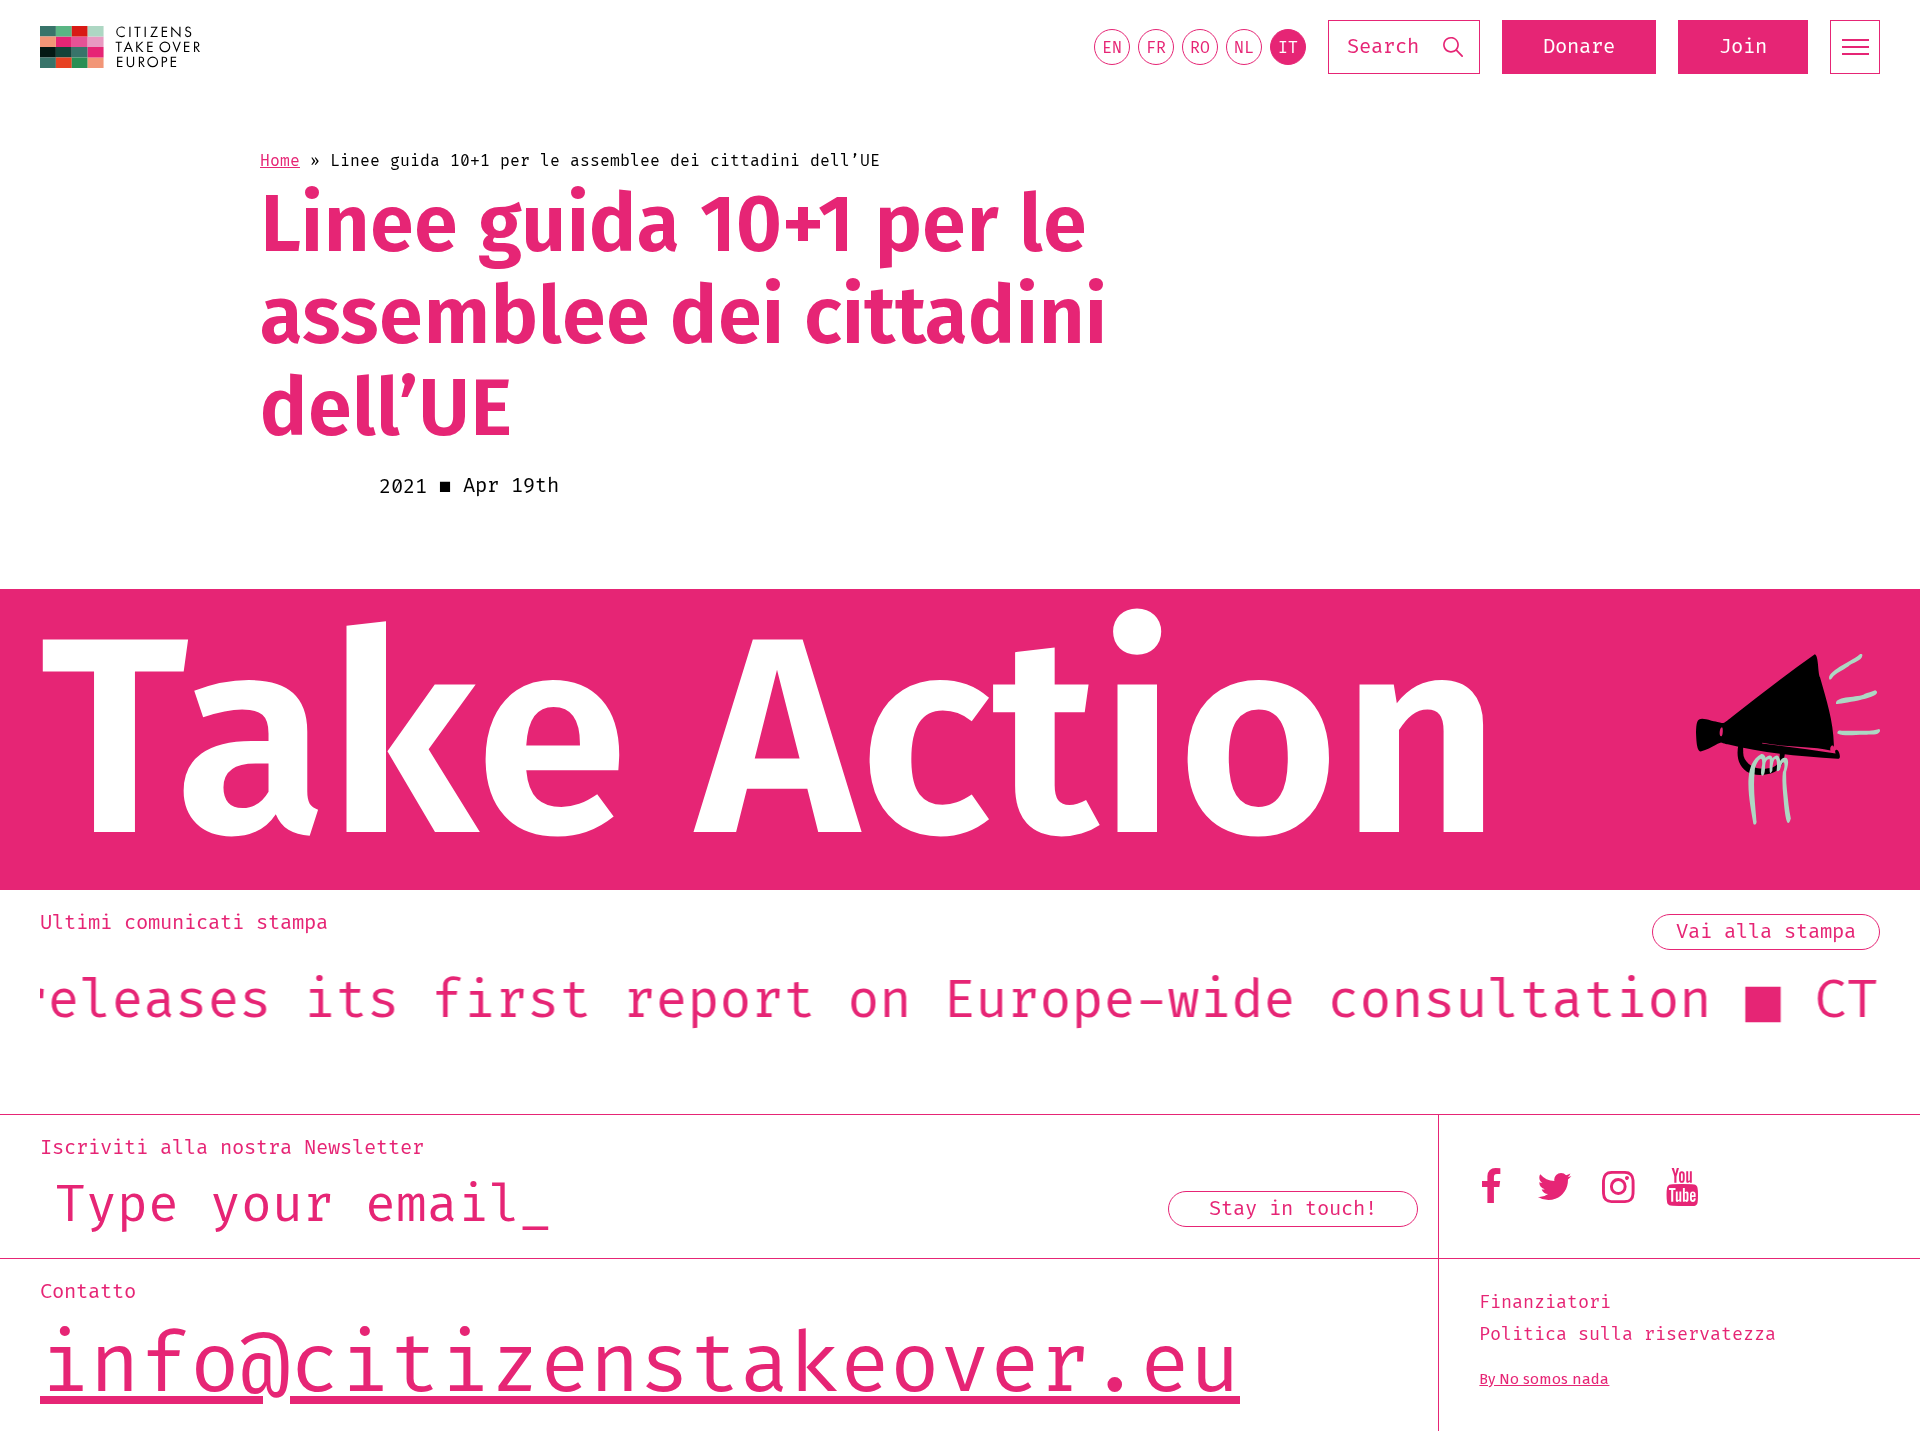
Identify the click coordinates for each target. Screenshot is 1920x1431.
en (1112, 48)
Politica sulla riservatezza (1627, 1335)
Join (1743, 47)
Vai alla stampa (1766, 932)
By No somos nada (1544, 1379)
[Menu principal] (1855, 47)
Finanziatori (1545, 1303)
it (1288, 48)
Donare (1579, 47)
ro (1200, 48)
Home (280, 161)
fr (1156, 48)
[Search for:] (1404, 47)
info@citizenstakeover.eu (640, 1367)
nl (1244, 48)
